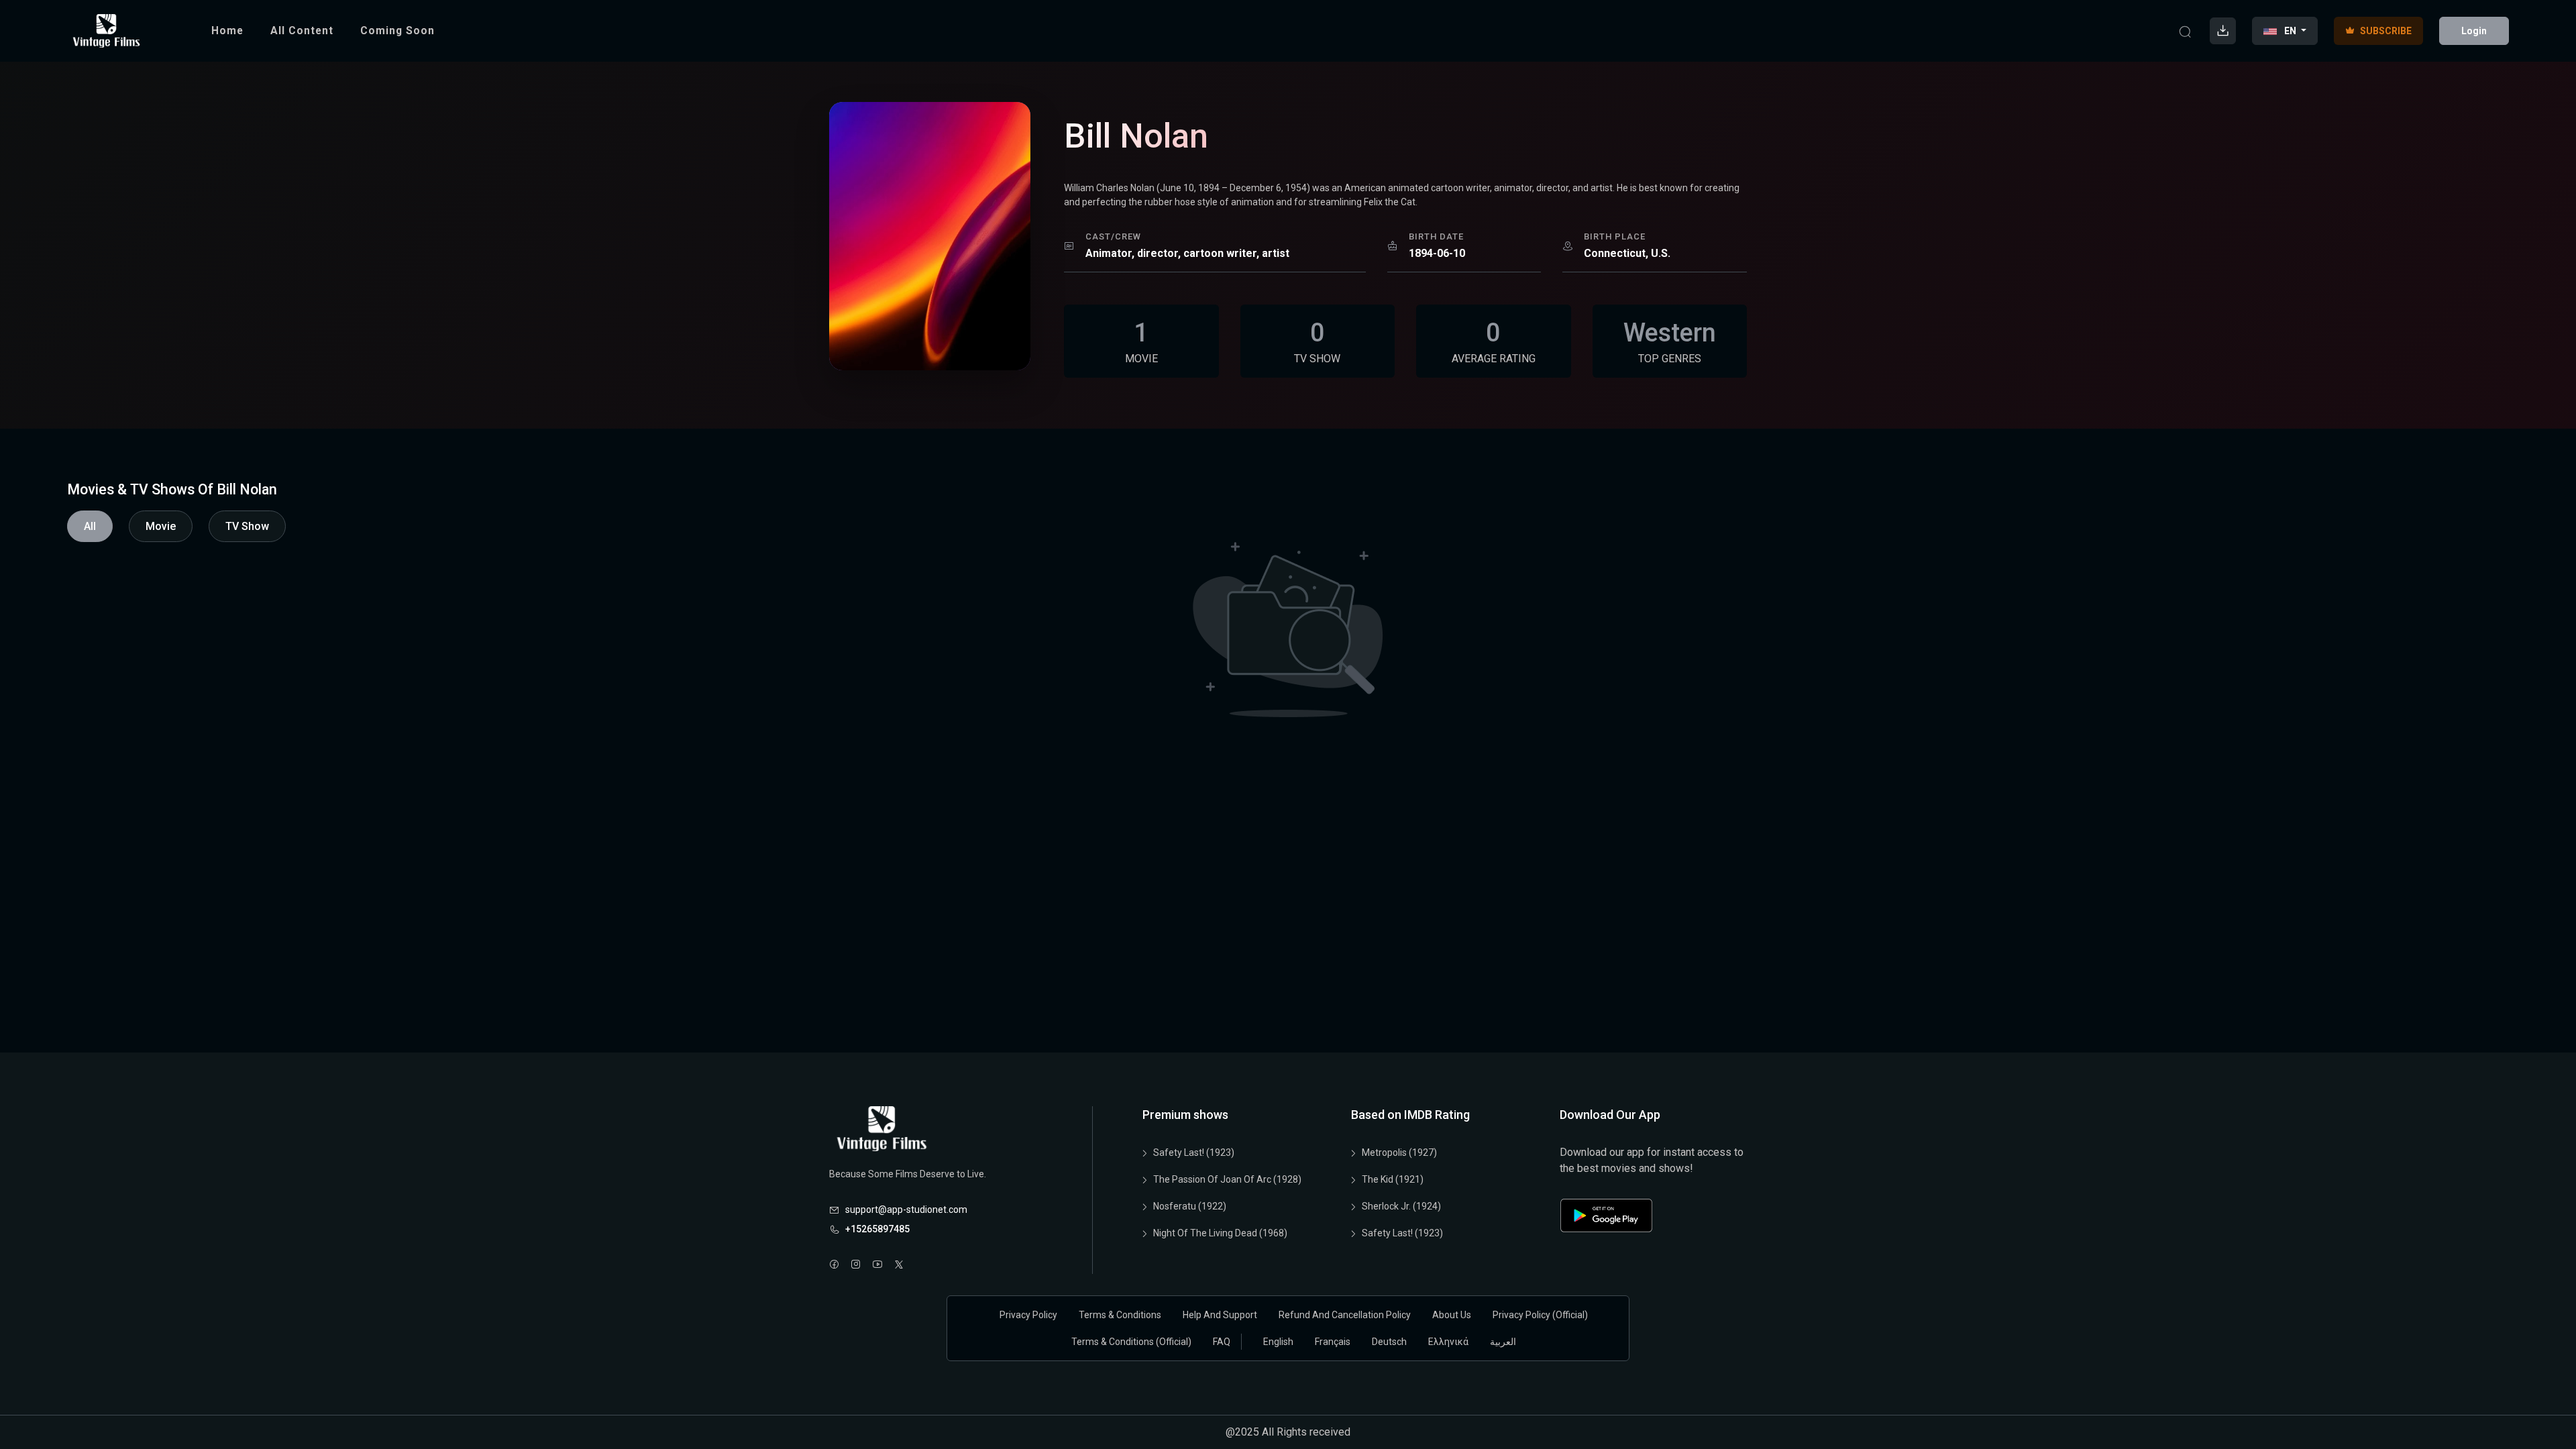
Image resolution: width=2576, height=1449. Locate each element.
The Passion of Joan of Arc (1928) (1227, 1179)
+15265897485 (877, 1229)
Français (1333, 1342)
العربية (1503, 1342)
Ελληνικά (1448, 1342)
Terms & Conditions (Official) (1131, 1342)
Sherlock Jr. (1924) (1401, 1206)
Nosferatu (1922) (1190, 1206)
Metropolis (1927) (1399, 1152)
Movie (161, 526)
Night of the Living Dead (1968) (1220, 1233)
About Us (1452, 1315)
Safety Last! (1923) (1194, 1152)
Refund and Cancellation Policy (1345, 1315)
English (1278, 1342)
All (90, 526)
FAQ (1222, 1342)
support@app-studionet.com (906, 1210)
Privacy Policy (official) (1540, 1315)
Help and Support (1220, 1315)
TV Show (247, 526)
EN (2290, 31)
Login (2474, 31)
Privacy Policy (1028, 1315)
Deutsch (1389, 1342)
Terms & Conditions (1120, 1315)
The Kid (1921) (1393, 1179)
